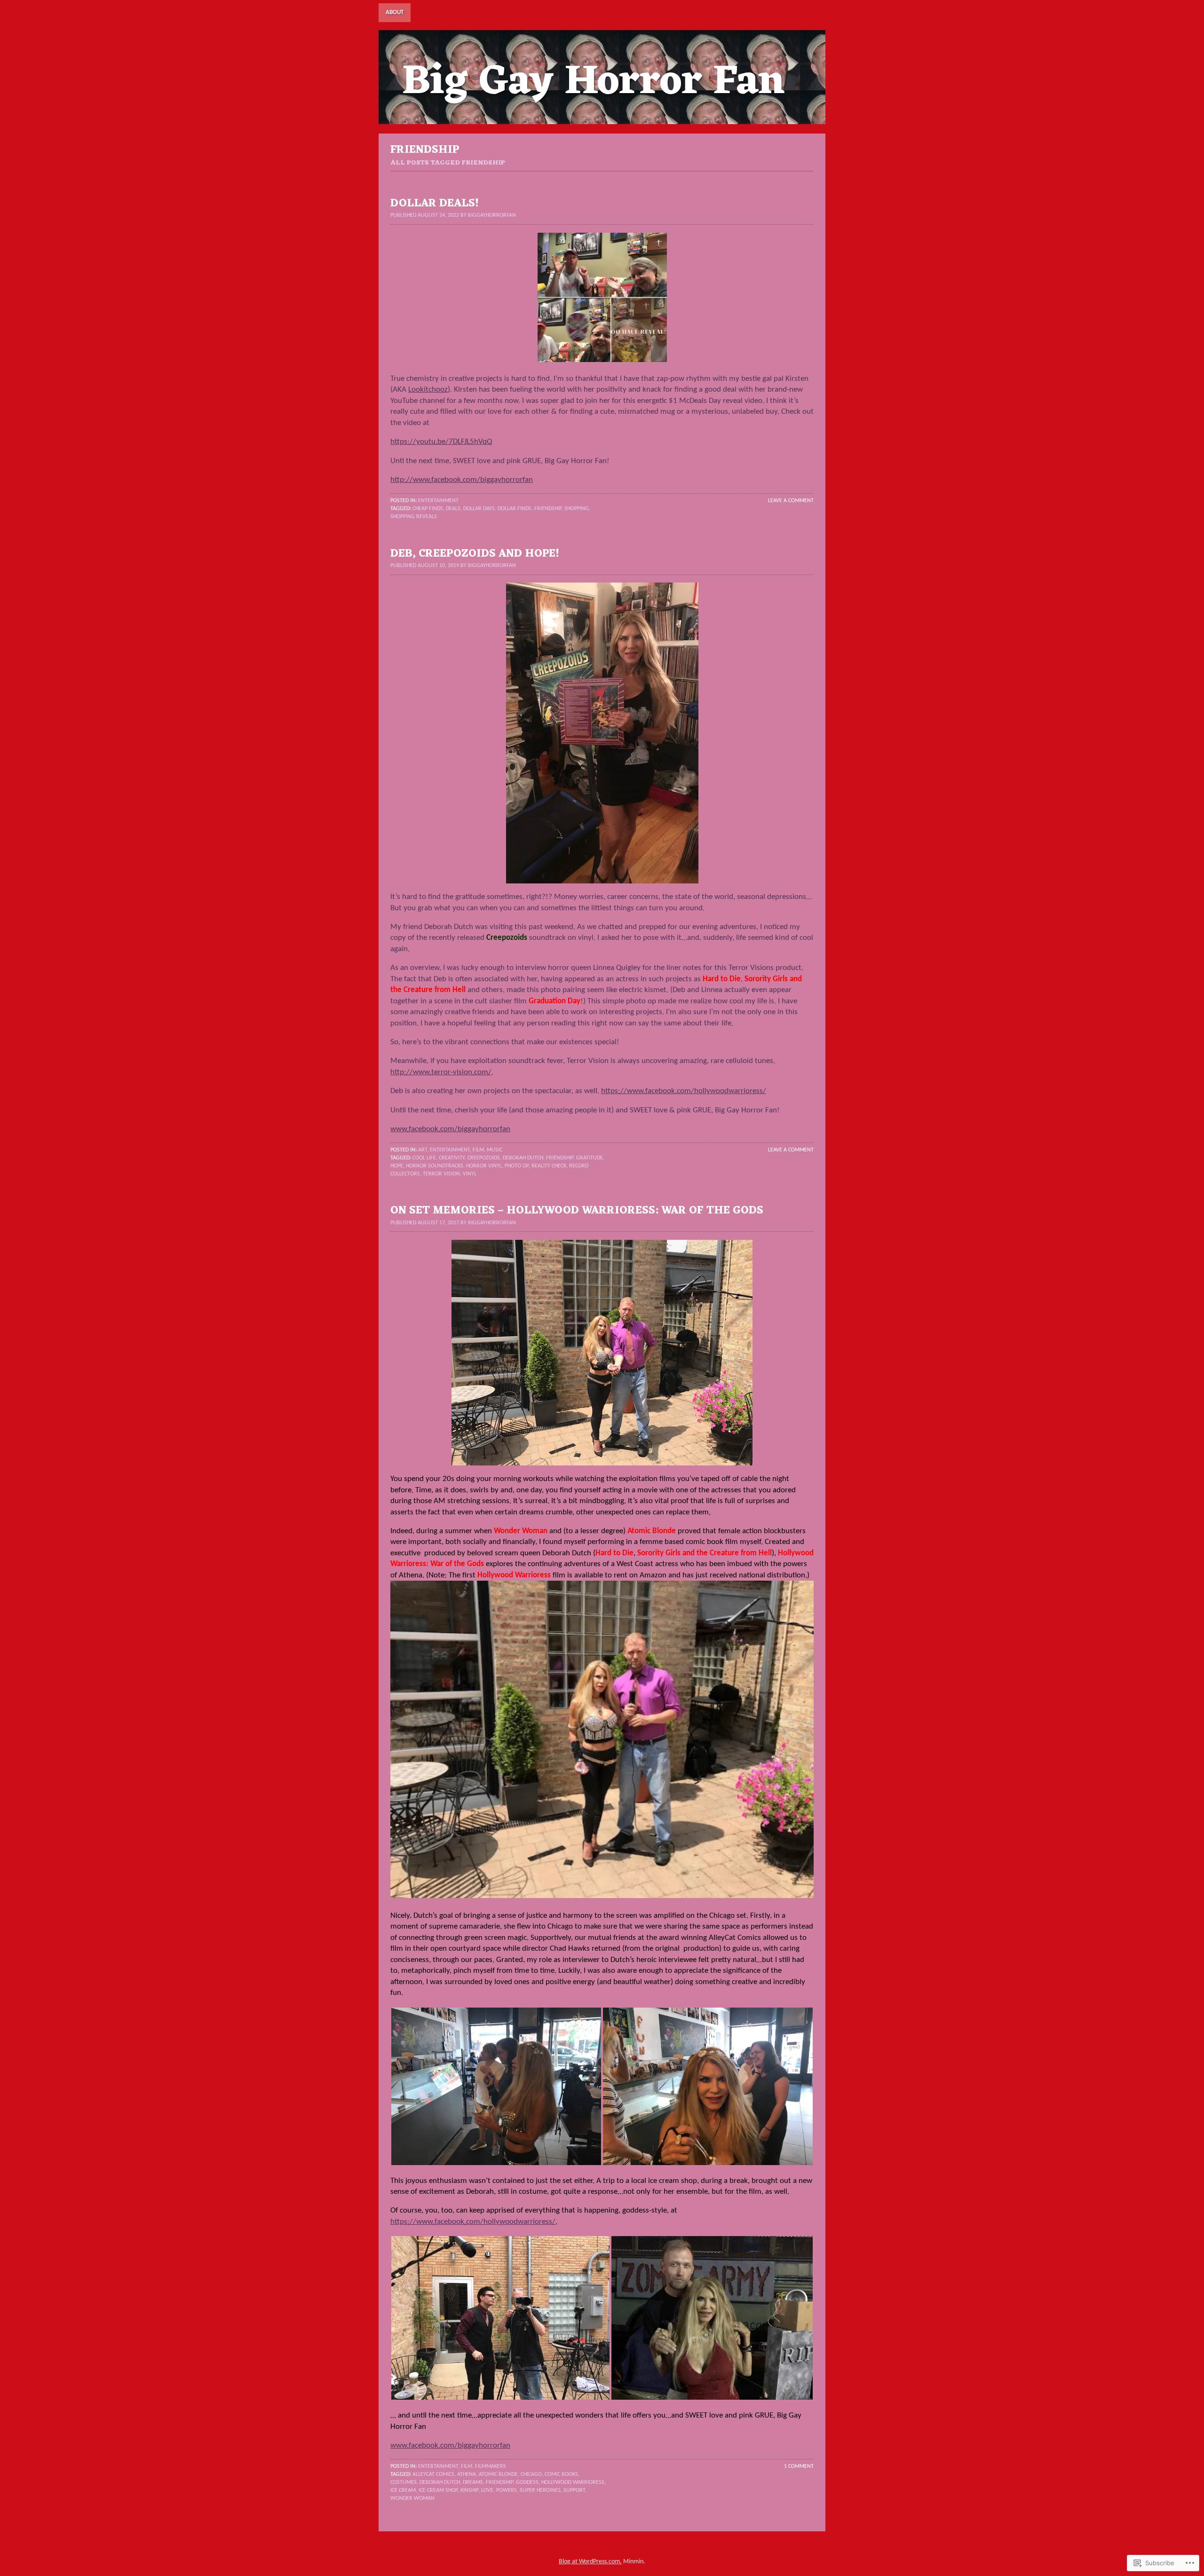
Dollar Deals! (435, 204)
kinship (469, 2490)
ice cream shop (438, 2490)
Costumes (404, 2482)
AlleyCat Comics (433, 2474)
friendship (548, 509)
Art (423, 1150)
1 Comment (799, 2466)
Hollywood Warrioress (573, 2482)
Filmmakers (491, 2466)
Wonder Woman (412, 2498)
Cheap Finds (428, 509)
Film (478, 1150)
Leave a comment (791, 501)
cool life (424, 1158)
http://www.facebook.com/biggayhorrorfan (462, 480)
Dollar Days (479, 509)
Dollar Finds (515, 509)
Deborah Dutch (523, 1158)
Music (495, 1150)
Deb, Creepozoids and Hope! (475, 554)
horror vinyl (484, 1166)
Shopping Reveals (414, 517)
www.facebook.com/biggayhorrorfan (450, 1129)
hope (397, 1166)
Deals (453, 509)
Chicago (531, 2474)
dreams (473, 2482)
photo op (517, 1166)
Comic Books (561, 2474)
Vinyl (470, 1174)
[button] (496, 2086)
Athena (467, 2474)
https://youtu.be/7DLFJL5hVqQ (441, 442)
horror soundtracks (435, 1166)
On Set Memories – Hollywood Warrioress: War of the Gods (577, 1211)
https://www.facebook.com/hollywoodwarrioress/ (684, 1091)
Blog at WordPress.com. (590, 2562)
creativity (452, 1158)
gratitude (590, 1158)
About (395, 12)
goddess (527, 2482)
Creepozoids (484, 1158)
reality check (549, 1166)
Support (574, 2490)
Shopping (577, 509)
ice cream (403, 2490)
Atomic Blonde (498, 2474)
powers (507, 2490)
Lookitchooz (428, 390)
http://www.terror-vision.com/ (441, 1072)
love (487, 2490)
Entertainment (438, 501)
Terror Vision (441, 1174)
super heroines (540, 2490)
